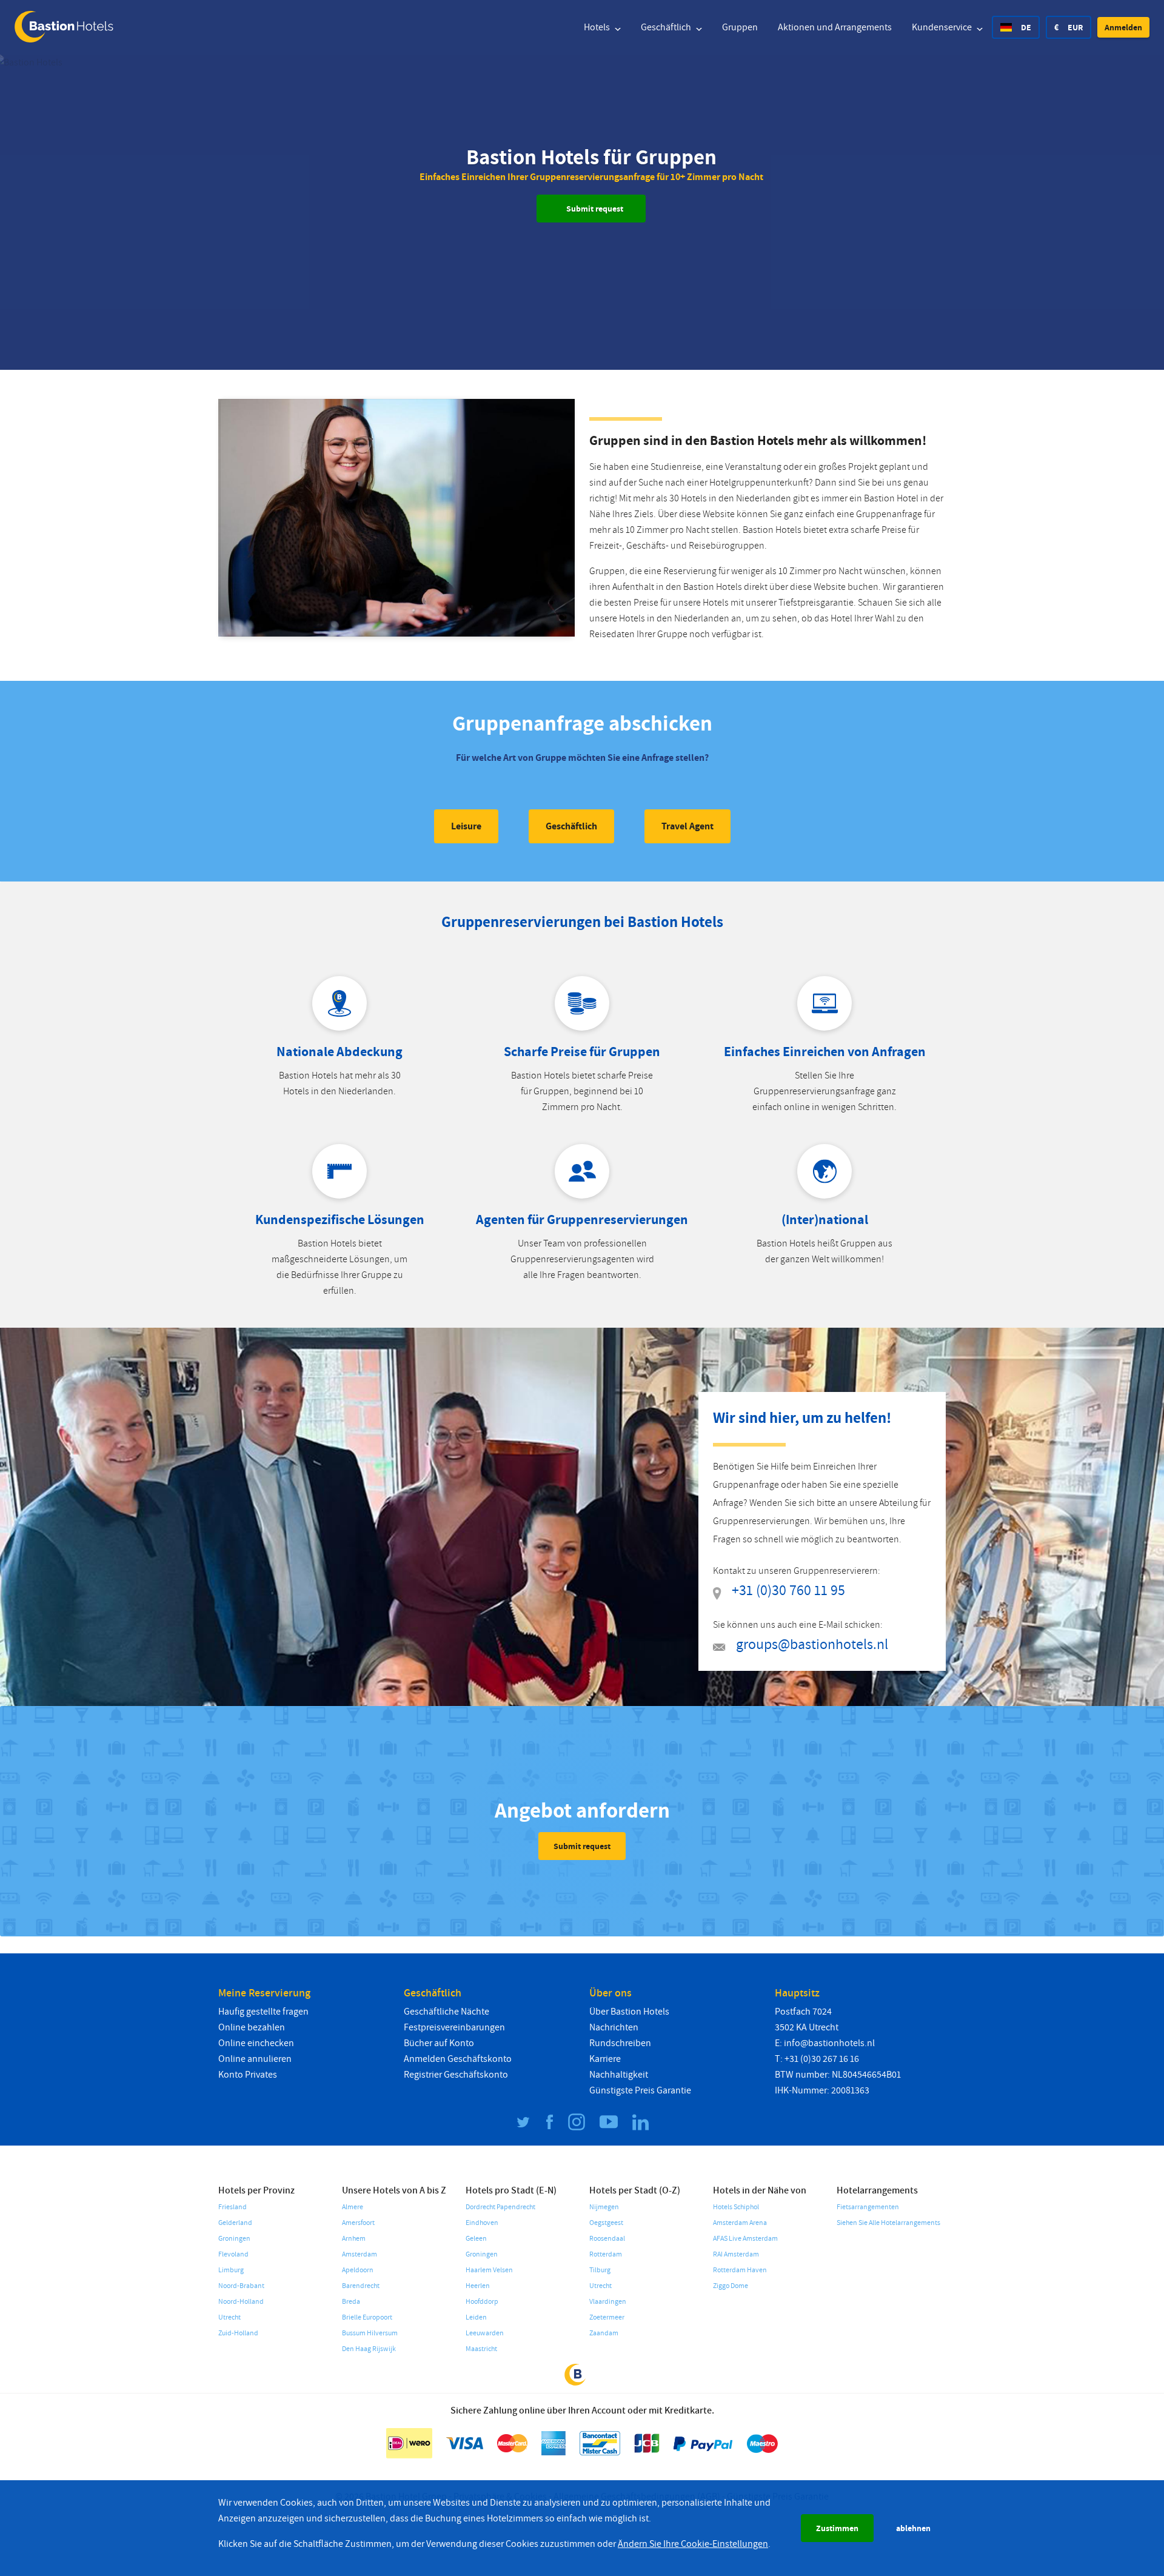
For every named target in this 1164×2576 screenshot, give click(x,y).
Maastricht (481, 2349)
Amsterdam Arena (740, 2223)
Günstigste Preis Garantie (640, 2090)
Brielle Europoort (367, 2317)
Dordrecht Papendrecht (500, 2207)
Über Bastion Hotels (629, 2012)
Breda (351, 2302)
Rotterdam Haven (740, 2270)
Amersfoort (358, 2223)
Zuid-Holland (238, 2333)
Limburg (231, 2270)
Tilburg (600, 2270)
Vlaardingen (608, 2302)
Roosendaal (607, 2239)
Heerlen (478, 2286)
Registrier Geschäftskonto (456, 2075)
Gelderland (235, 2223)
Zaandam (604, 2333)
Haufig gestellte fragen (263, 2012)
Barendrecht (361, 2286)
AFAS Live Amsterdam (745, 2239)
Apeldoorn (358, 2270)
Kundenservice (943, 27)
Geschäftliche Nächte (447, 2012)
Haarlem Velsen (489, 2270)
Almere (353, 2207)
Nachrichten (614, 2027)
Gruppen (740, 27)
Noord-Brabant (241, 2286)
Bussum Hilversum (370, 2333)
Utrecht (229, 2317)
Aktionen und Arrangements (835, 27)
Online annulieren (255, 2059)
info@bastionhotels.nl (829, 2043)
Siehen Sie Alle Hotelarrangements (888, 2223)
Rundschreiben (620, 2043)
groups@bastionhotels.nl (812, 1644)
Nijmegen (604, 2207)
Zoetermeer (607, 2317)
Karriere (605, 2059)
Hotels (598, 27)
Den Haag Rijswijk (369, 2349)
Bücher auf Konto (439, 2043)
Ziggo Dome (731, 2286)
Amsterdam (360, 2254)
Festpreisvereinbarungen (454, 2027)
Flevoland (233, 2254)
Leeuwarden (485, 2333)
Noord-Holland (241, 2302)
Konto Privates (248, 2075)
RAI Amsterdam (736, 2254)
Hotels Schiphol (736, 2207)
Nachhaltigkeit (619, 2075)
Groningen (234, 2239)
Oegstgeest (606, 2223)
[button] (1123, 27)
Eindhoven (482, 2223)
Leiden (476, 2317)
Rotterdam (606, 2254)
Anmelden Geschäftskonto (458, 2059)
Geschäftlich (667, 27)
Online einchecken (256, 2043)
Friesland (232, 2207)
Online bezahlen (252, 2027)
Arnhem (354, 2239)
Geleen (476, 2239)
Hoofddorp (482, 2302)
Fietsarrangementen (868, 2207)
